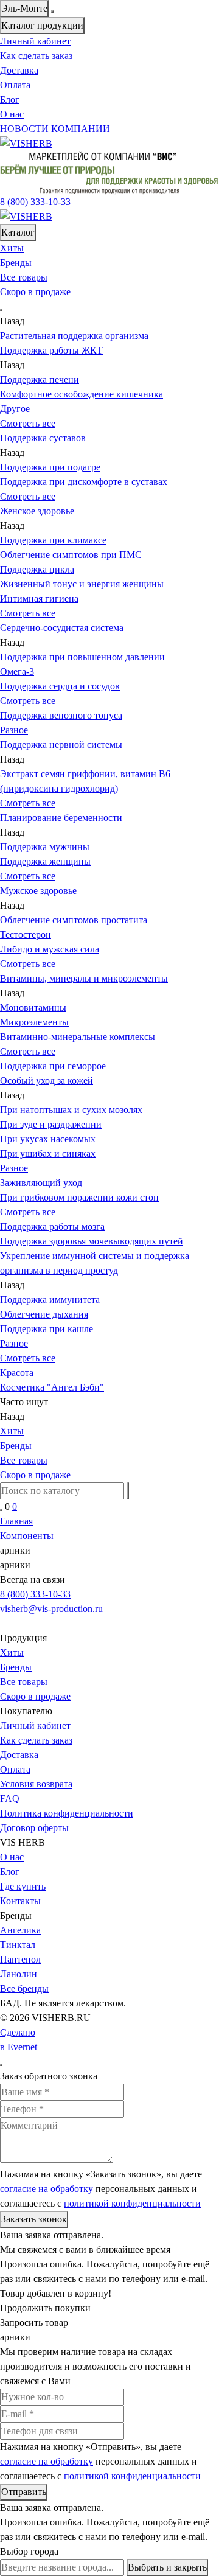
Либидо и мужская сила (50, 949)
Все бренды (24, 1988)
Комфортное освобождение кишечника (82, 394)
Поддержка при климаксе (53, 540)
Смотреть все (28, 423)
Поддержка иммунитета (50, 1300)
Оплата (15, 85)
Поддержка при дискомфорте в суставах (84, 482)
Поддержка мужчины (45, 847)
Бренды (16, 263)
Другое (15, 409)
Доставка (19, 70)
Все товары (24, 277)
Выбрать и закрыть (167, 2567)
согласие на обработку (47, 2189)
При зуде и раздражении (51, 1124)
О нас (12, 114)
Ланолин (19, 1974)
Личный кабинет (35, 41)
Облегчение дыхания (44, 1314)
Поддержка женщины (45, 861)
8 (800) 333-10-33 (35, 1594)
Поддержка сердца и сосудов (60, 686)
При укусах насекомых (48, 1139)
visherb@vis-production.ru (51, 1609)
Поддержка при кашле (47, 1329)
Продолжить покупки (45, 2308)
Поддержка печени (40, 379)
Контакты (20, 1901)
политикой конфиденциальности (132, 2203)
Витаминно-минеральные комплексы (78, 1037)
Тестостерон (26, 934)
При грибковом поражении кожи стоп (79, 1197)
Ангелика (20, 1930)
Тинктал (18, 1945)
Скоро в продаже (35, 292)
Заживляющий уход (41, 1183)
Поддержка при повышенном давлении (82, 657)
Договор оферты (34, 1828)
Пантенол (20, 1959)
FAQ (10, 1799)
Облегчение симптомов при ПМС (71, 555)
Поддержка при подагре (50, 467)
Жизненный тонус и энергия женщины (82, 584)
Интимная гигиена (39, 599)
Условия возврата (36, 1784)
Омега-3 (17, 672)
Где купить (23, 1886)
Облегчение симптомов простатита (74, 920)
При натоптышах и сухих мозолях (71, 1110)
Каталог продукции (42, 25)
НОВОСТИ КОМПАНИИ (55, 129)
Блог (10, 99)
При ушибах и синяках (48, 1154)
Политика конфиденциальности (67, 1813)
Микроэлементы (34, 1022)
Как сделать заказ (36, 56)
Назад (12, 321)
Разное (14, 1168)
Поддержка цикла (37, 569)
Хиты (12, 248)
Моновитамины (33, 1007)
